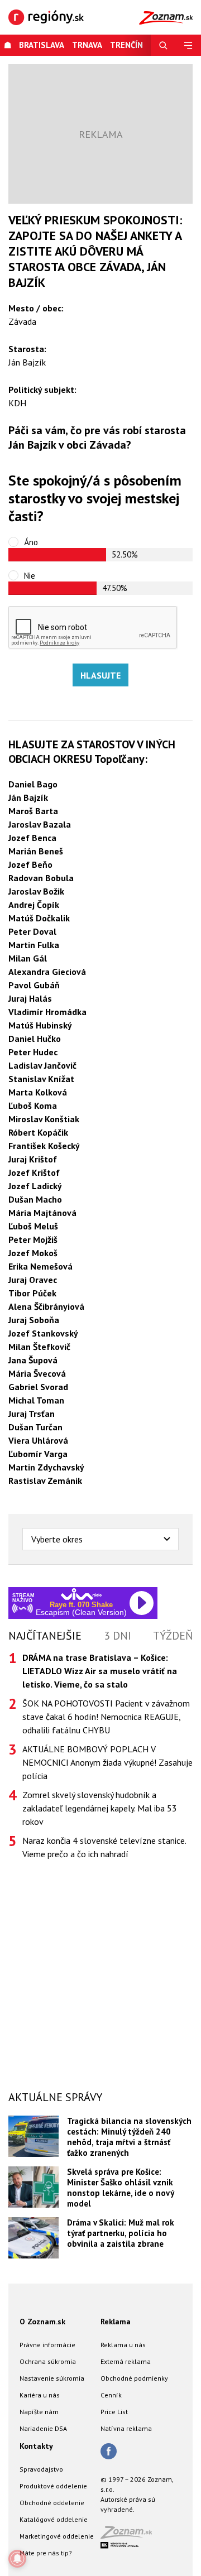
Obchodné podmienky (134, 2378)
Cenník (111, 2395)
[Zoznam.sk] (130, 2536)
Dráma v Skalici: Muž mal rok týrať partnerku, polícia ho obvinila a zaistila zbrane (121, 2233)
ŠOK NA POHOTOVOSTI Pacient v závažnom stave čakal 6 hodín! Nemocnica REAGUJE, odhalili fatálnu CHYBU (106, 1717)
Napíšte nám (39, 2412)
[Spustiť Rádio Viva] (81, 1594)
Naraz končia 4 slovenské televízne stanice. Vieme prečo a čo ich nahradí (104, 1847)
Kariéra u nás (40, 2395)
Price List (114, 2412)
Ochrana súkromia (48, 2361)
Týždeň (173, 1636)
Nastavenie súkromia (52, 2378)
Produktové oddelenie (53, 2486)
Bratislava (42, 45)
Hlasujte (100, 675)
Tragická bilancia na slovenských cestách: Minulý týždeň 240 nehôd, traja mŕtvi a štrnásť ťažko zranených (129, 2137)
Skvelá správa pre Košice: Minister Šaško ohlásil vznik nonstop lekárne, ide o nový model (120, 2188)
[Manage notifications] (17, 2559)
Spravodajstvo (41, 2469)
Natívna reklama (126, 2428)
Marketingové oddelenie (57, 2536)
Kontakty (36, 2446)
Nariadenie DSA (43, 2428)
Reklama (116, 2322)
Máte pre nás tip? (46, 2553)
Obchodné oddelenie (52, 2503)
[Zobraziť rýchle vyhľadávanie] (163, 45)
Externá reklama (126, 2361)
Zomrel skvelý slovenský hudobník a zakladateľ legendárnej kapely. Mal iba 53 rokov (100, 1808)
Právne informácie (47, 2345)
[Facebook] (109, 2452)
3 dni (118, 1636)
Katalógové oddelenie (54, 2519)
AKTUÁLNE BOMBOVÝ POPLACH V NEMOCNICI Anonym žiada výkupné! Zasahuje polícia (107, 1762)
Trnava (87, 45)
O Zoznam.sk (42, 2322)
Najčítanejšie (45, 1636)
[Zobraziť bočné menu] (188, 45)
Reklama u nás (123, 2345)
